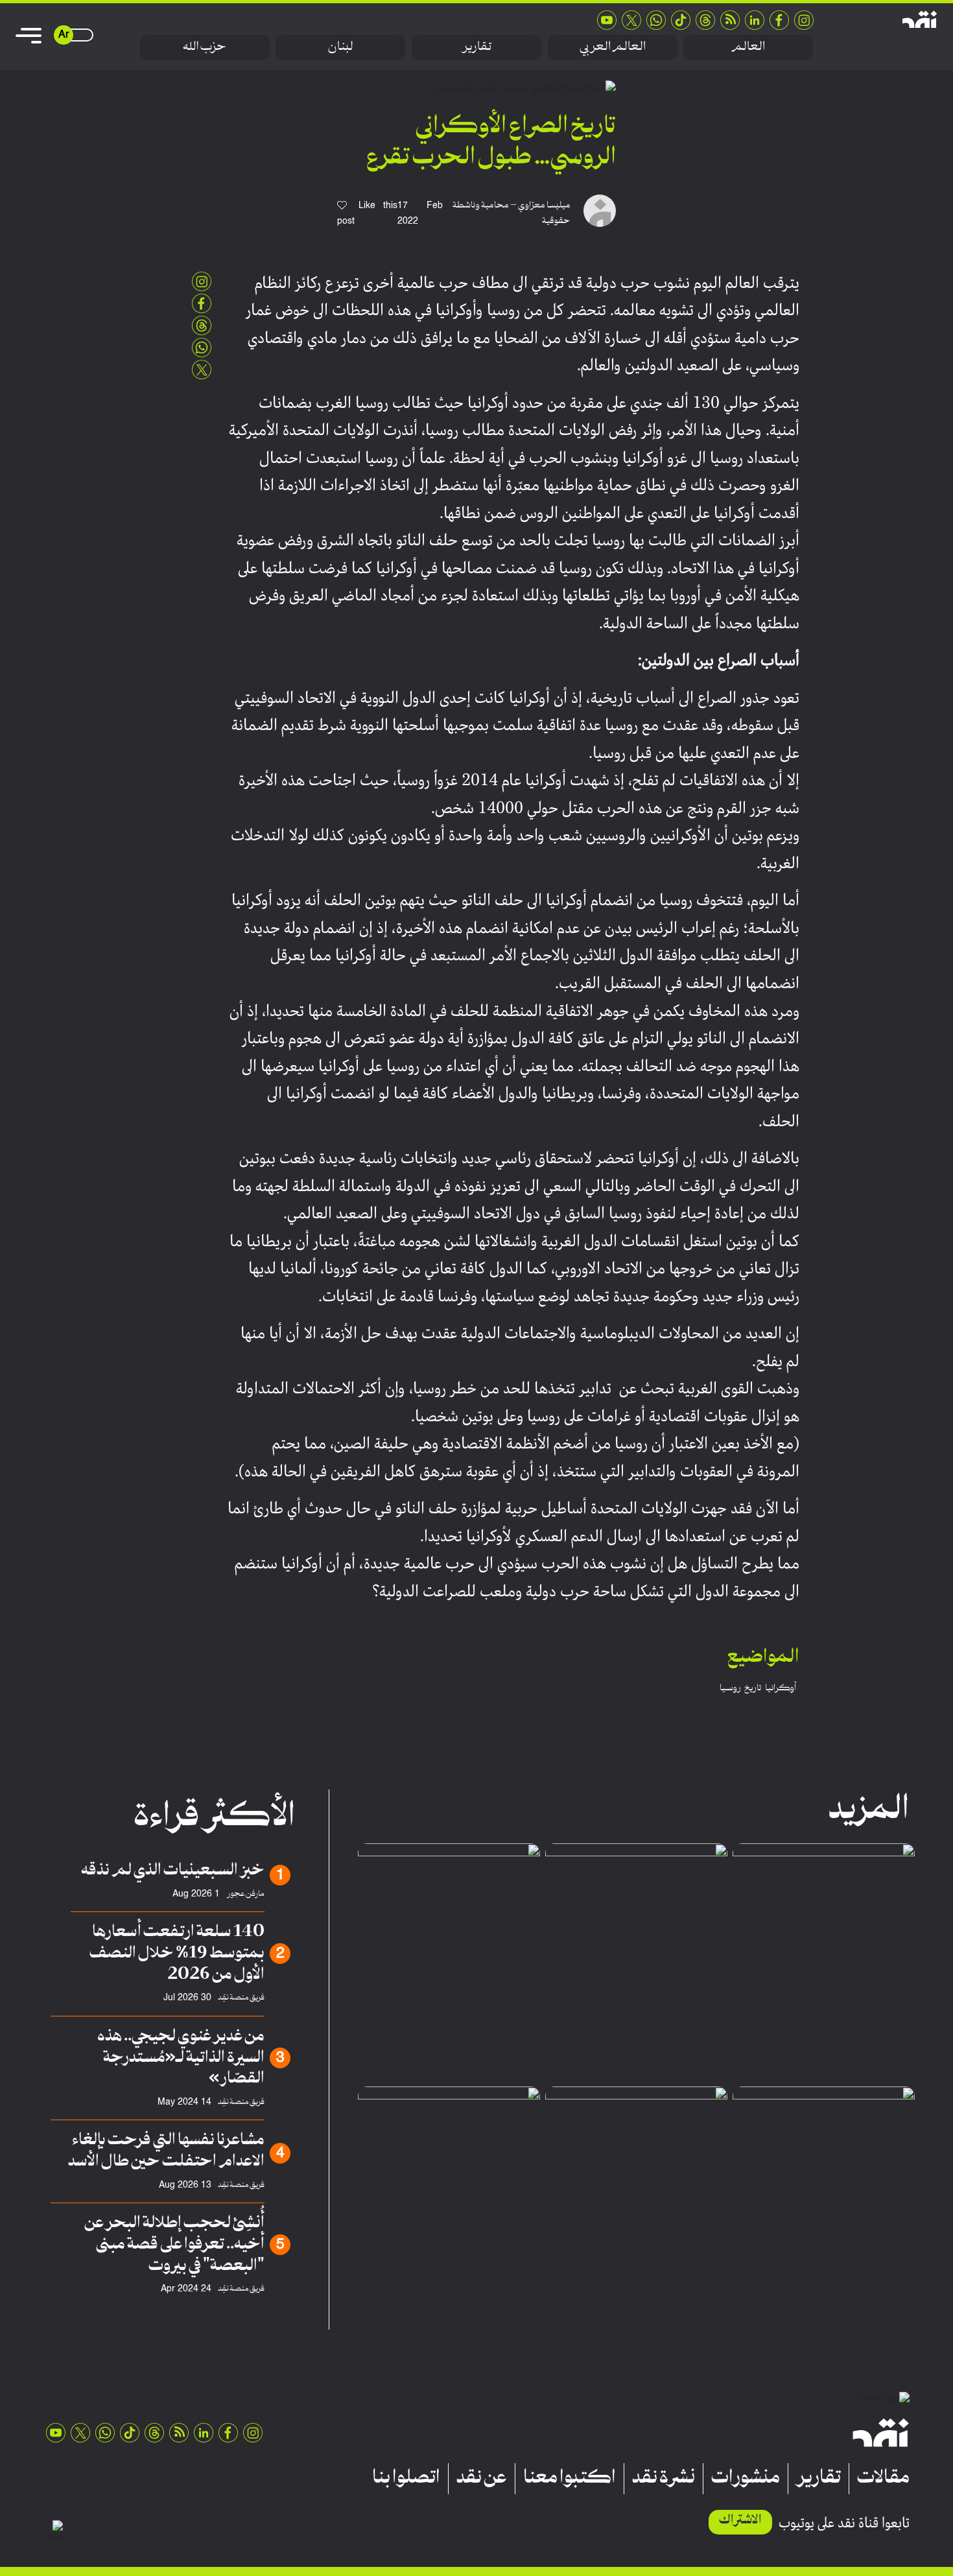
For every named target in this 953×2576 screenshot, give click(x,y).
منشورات (746, 2479)
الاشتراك (740, 2521)
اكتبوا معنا (570, 2479)
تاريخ (753, 1688)
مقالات (883, 2479)
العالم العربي (613, 47)
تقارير (476, 47)
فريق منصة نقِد (241, 1998)
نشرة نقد (664, 2479)
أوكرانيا (781, 1688)
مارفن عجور (245, 1894)
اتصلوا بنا (406, 2479)
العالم (748, 47)
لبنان (341, 47)
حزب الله (205, 47)
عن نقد (482, 2479)
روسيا (730, 1688)
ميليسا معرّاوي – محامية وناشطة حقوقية (512, 213)
